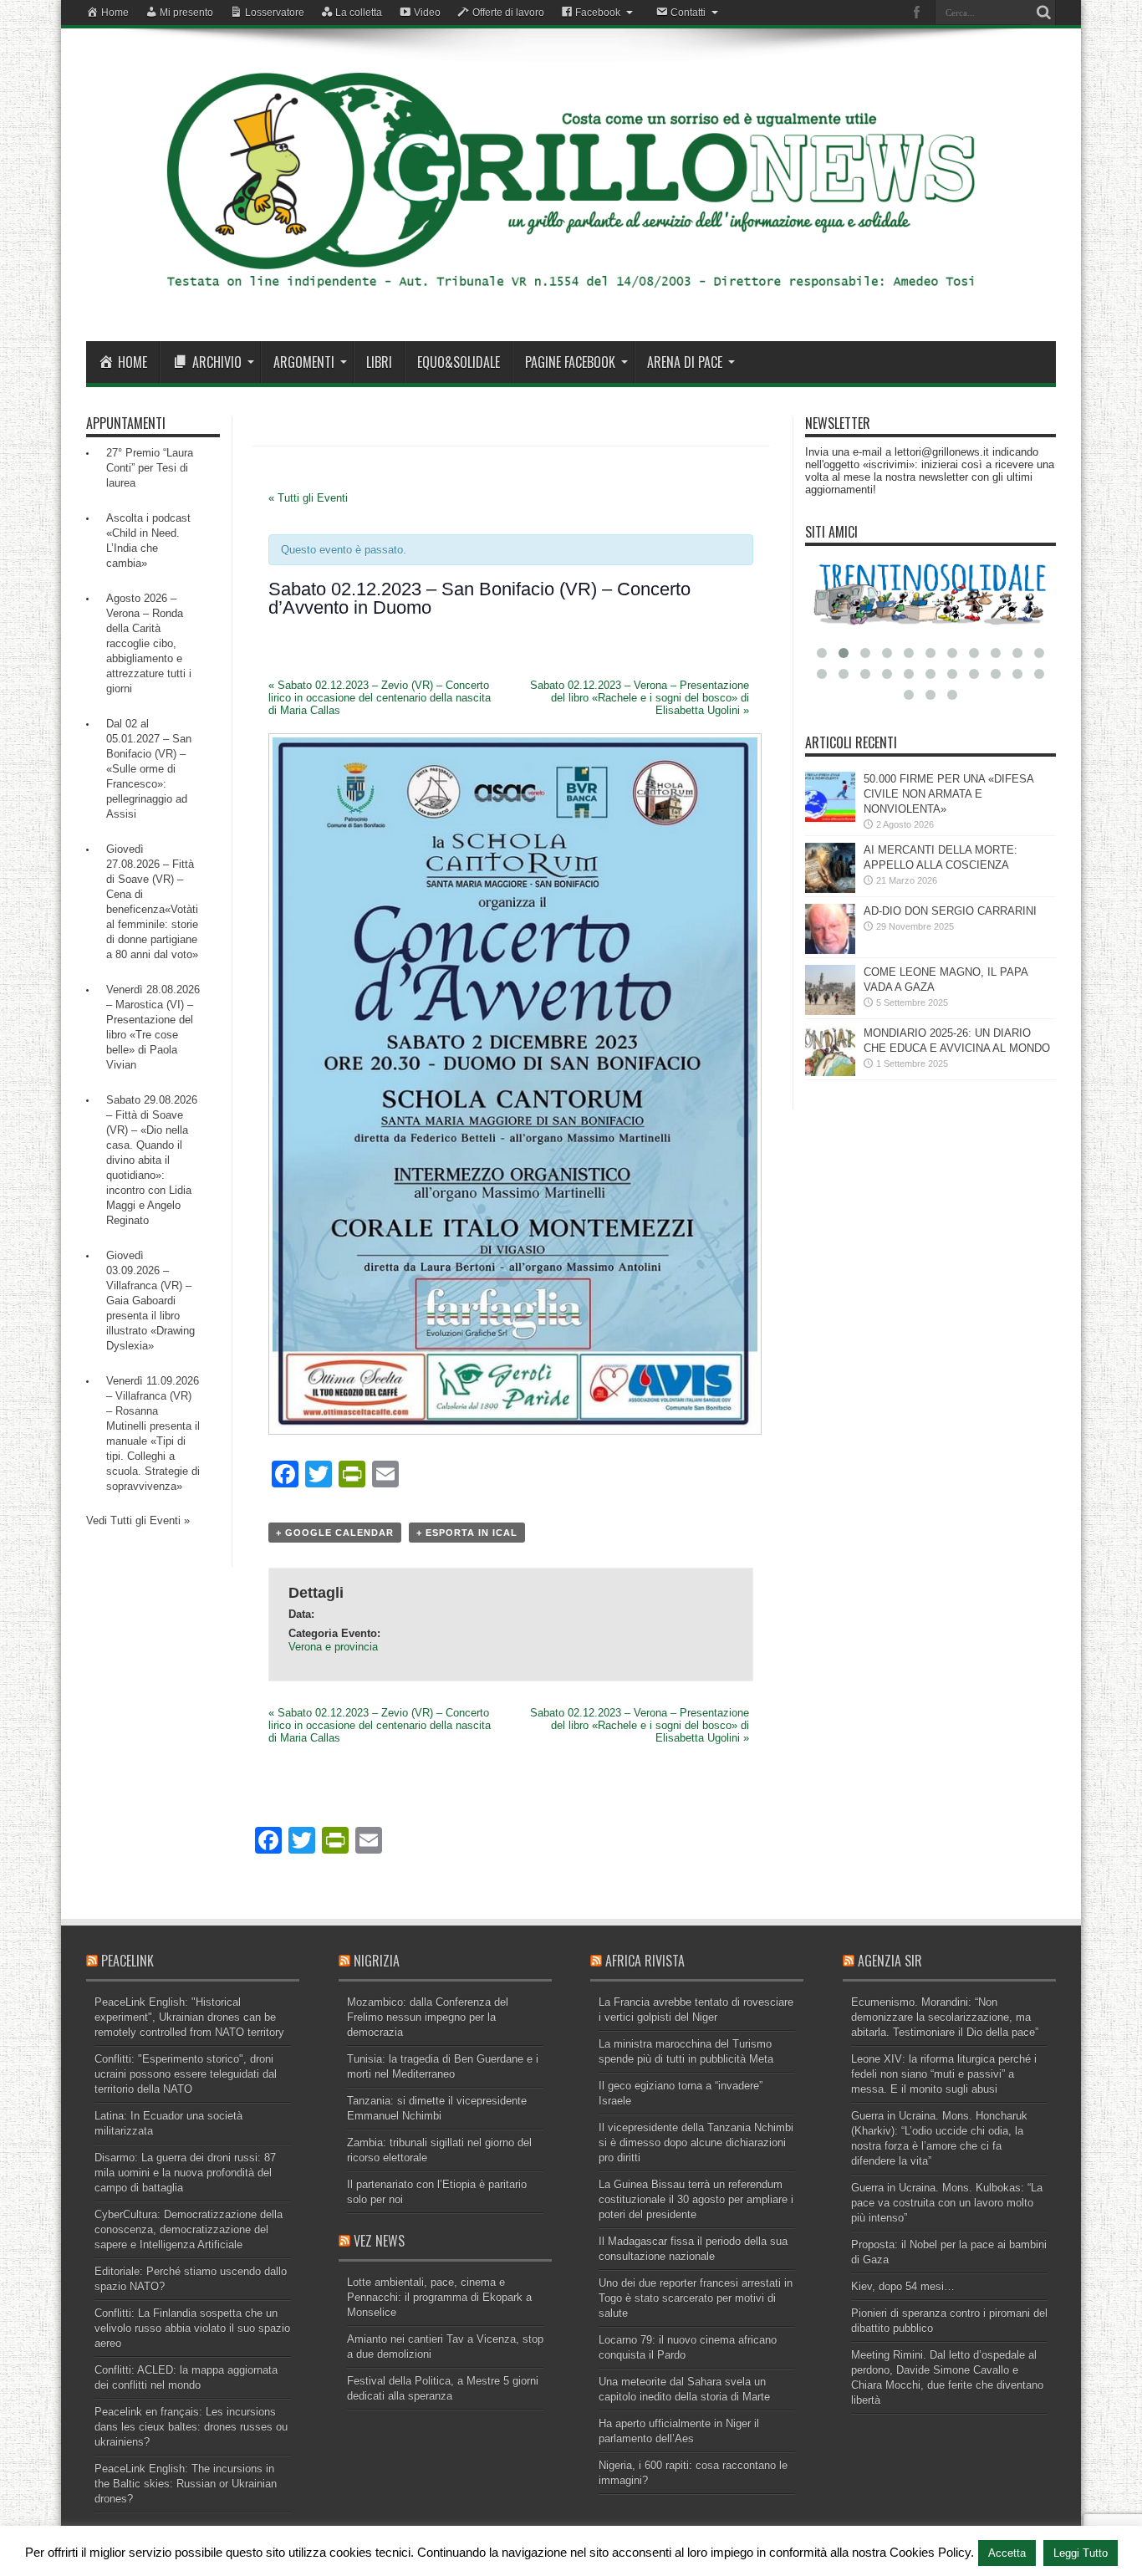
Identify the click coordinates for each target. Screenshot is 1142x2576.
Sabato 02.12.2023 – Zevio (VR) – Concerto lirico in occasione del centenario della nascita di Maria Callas (380, 698)
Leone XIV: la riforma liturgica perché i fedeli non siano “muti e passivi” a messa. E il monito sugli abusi (944, 2074)
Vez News (379, 2241)
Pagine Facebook (570, 362)
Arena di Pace (685, 362)
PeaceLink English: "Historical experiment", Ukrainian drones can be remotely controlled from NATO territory (189, 2017)
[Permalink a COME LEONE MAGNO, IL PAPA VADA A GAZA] (830, 1011)
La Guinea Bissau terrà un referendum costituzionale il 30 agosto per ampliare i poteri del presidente (696, 2199)
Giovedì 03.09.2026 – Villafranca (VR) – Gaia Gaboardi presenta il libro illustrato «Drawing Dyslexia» (150, 1301)
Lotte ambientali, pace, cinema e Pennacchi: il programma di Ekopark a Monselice (439, 2297)
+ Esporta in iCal (467, 1533)
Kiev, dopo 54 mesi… (903, 2286)
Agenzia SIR (890, 1961)
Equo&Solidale (459, 362)
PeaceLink (127, 1961)
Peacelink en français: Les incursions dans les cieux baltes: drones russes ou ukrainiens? (191, 2427)
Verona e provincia (333, 1647)
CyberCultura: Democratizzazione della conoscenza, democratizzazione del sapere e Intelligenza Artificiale (189, 2229)
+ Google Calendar (335, 1533)
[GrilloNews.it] (571, 299)
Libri (379, 362)
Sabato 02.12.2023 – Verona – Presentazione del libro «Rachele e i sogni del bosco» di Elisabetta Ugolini (640, 698)
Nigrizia (377, 1961)
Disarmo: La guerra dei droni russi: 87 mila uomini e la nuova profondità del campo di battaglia (185, 2173)
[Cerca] (1043, 13)
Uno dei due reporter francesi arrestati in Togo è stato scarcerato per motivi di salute (696, 2298)
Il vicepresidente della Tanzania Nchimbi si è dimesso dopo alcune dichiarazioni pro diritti (696, 2142)
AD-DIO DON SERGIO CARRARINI (950, 911)
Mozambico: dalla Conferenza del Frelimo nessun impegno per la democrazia (428, 2017)
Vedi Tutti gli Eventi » (138, 1520)
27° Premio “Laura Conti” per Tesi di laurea (150, 468)
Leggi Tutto (1081, 2553)
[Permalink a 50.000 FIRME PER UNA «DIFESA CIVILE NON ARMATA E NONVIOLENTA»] (830, 818)
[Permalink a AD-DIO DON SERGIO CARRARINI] (830, 950)
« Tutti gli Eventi (308, 498)
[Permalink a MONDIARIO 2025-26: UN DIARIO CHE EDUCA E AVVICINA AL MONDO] (830, 1072)
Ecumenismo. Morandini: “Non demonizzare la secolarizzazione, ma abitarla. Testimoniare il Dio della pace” (945, 2017)
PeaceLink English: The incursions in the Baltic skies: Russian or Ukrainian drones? (186, 2484)
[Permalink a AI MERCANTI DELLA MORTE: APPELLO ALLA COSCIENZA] (830, 889)
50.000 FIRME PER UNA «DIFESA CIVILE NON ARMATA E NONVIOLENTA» (948, 794)
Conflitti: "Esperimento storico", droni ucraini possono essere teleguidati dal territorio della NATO (186, 2074)
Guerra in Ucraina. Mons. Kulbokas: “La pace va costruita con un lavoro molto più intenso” (947, 2203)
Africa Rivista (645, 1961)
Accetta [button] (1007, 2553)
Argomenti (304, 362)
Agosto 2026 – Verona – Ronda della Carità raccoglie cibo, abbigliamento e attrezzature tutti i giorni (149, 643)
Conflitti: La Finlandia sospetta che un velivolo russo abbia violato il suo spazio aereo (192, 2328)
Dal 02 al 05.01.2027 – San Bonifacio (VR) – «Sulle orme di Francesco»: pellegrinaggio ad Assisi (149, 769)
